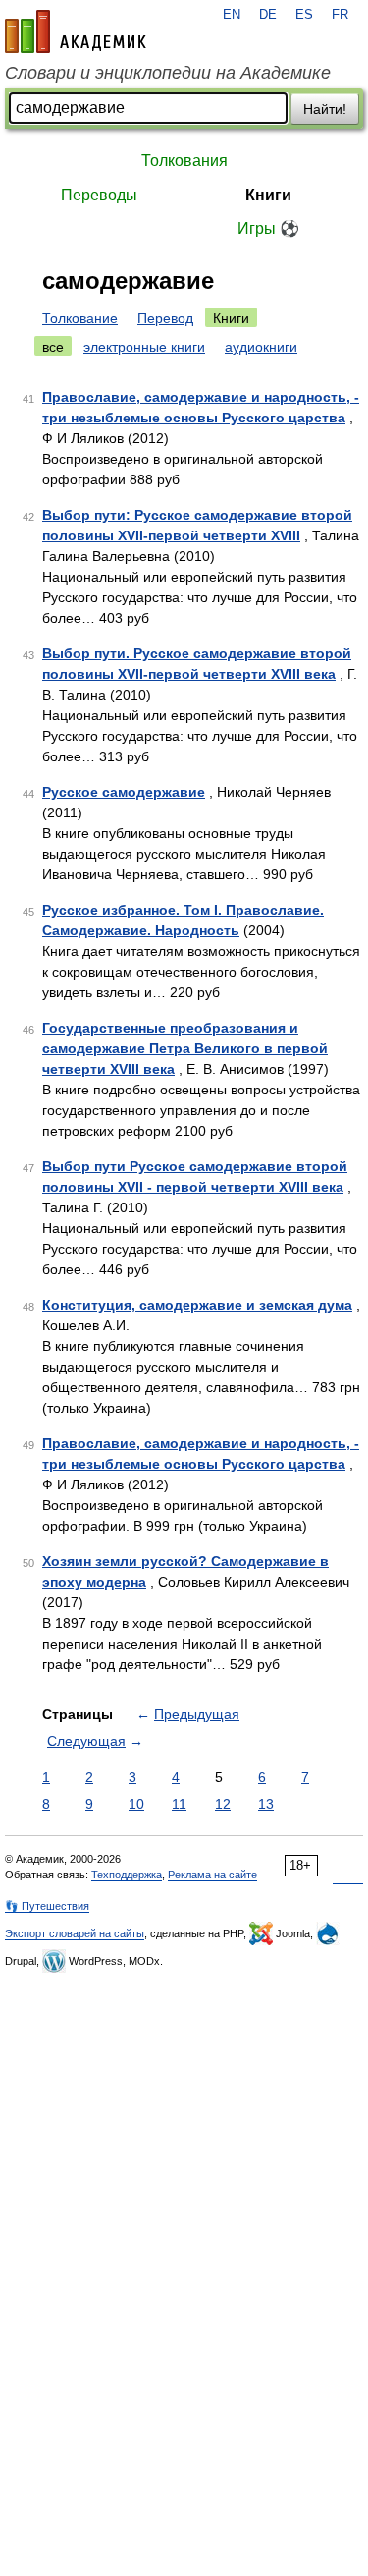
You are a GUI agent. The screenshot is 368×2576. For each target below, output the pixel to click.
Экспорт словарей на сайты (75, 1933)
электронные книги (144, 347)
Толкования (184, 161)
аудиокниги (261, 347)
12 (223, 1804)
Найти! (325, 109)
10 (136, 1804)
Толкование (80, 318)
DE (268, 15)
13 (266, 1804)
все (53, 347)
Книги (268, 195)
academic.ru (76, 31)
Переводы (99, 195)
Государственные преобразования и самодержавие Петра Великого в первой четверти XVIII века (185, 1048)
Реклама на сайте (212, 1875)
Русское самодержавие (124, 792)
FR (340, 15)
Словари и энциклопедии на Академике (168, 73)
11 (179, 1804)
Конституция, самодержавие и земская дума (197, 1305)
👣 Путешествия (47, 1906)
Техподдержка (127, 1875)
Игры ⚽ (268, 228)
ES (304, 15)
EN (232, 15)
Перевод (165, 318)
